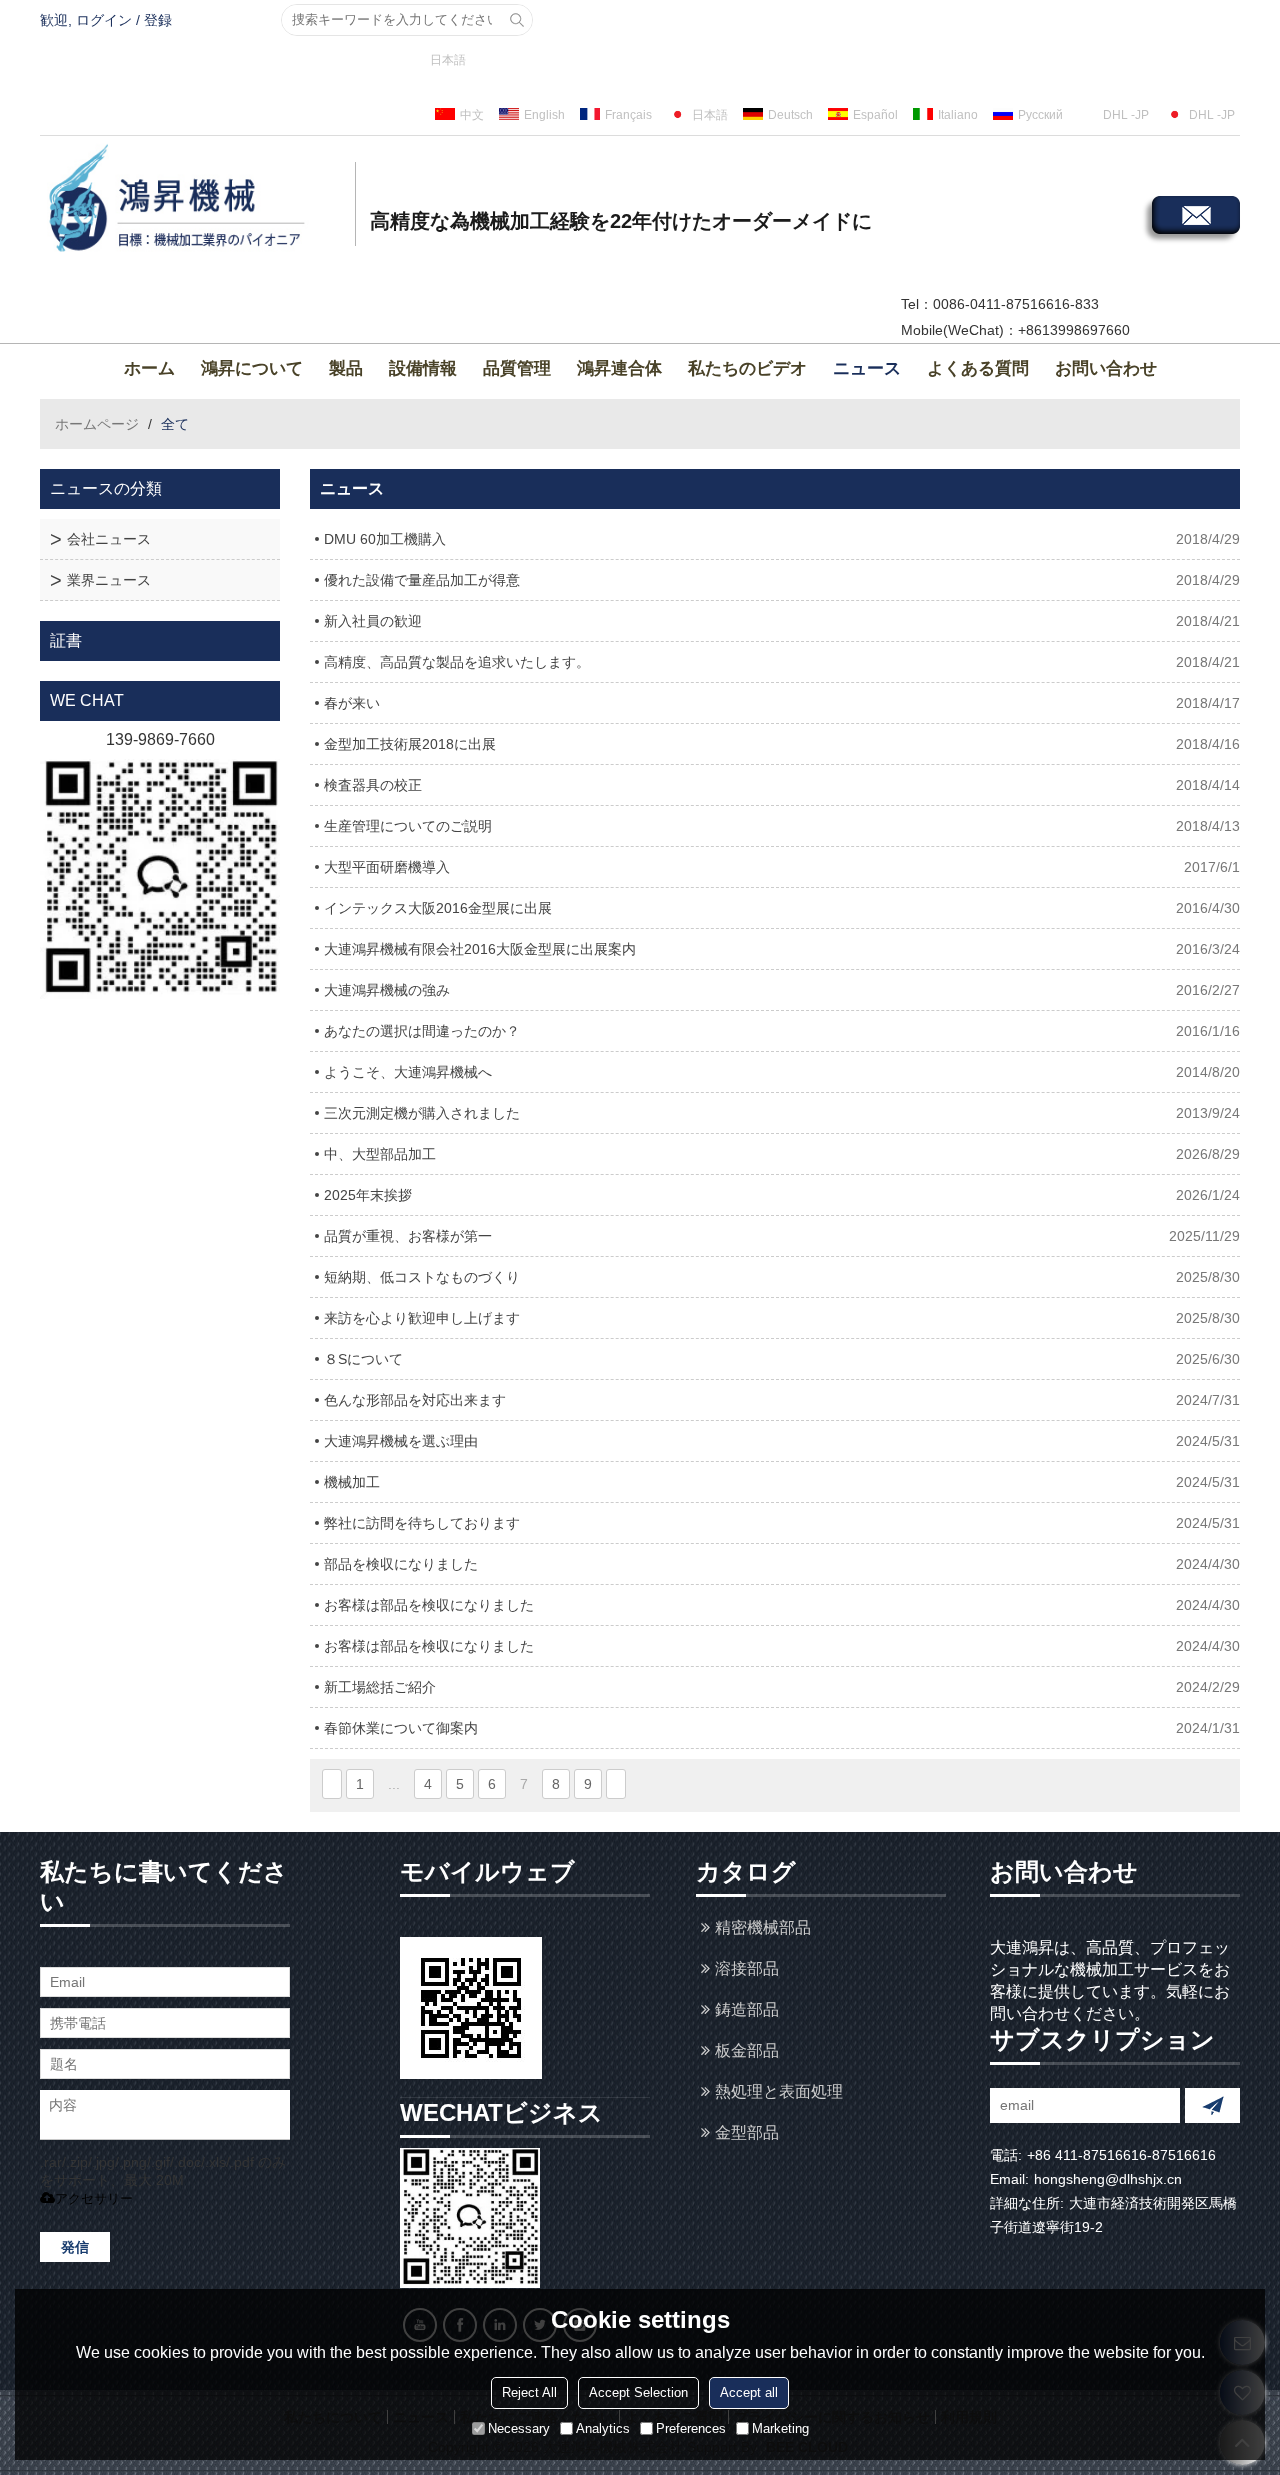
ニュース (867, 368)
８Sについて (363, 1359)
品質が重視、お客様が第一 (408, 1236)
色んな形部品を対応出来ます (415, 1400)
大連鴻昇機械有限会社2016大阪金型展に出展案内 (480, 949)
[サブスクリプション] (1212, 2105)
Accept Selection (638, 2392)
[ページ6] (332, 1784)
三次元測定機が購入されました (422, 1113)
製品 (346, 368)
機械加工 (352, 1482)
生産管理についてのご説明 (408, 826)
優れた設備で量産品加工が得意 (422, 580)
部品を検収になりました (401, 1564)
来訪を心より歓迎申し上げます (422, 1318)
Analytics (603, 2428)
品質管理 (517, 368)
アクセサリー (94, 2198)
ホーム (149, 368)
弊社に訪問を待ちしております (422, 1523)
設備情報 (423, 368)
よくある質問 (978, 368)
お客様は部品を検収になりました (429, 1605)
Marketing (780, 2428)
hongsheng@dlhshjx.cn (1108, 2179)
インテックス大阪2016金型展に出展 (438, 908)
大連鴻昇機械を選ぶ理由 (401, 1441)
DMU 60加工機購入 (385, 539)
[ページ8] (616, 1784)
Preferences (691, 2428)
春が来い (352, 703)
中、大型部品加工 (380, 1154)
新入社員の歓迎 (373, 621)
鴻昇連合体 (619, 368)
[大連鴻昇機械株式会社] (195, 201)
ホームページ (97, 424)
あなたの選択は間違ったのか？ (422, 1031)
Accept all (749, 2392)
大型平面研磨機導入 (387, 867)
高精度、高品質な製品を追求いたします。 (457, 662)
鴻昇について (252, 368)
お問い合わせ (1106, 368)
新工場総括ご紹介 (380, 1687)
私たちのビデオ (747, 368)
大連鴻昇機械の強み (387, 990)
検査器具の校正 (373, 785)
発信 (75, 2247)
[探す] (517, 20)
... (394, 1784)
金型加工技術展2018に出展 (410, 744)
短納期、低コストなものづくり (422, 1277)
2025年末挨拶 (368, 1195)
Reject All (529, 2392)
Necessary (519, 2428)
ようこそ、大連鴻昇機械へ (408, 1072)
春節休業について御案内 (401, 1728)
